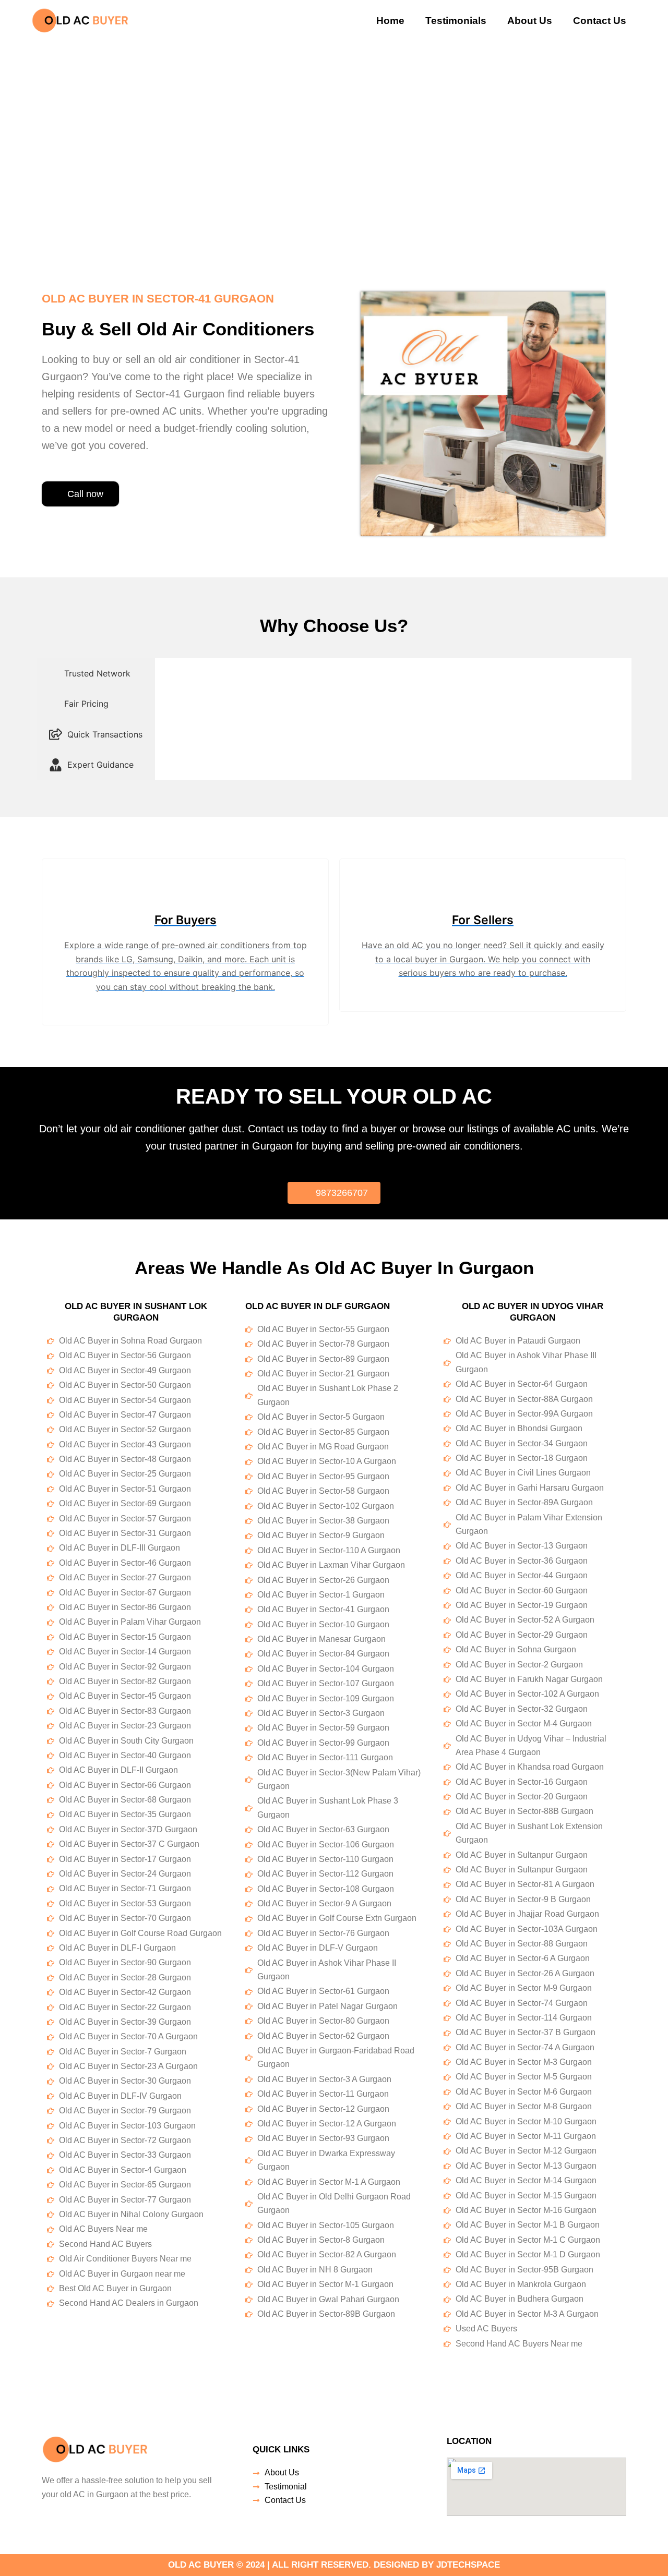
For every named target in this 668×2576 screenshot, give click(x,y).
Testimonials (456, 21)
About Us (530, 21)
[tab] (96, 673)
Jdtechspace (468, 2565)
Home (390, 21)
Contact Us (600, 21)
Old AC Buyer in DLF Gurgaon (318, 1306)
